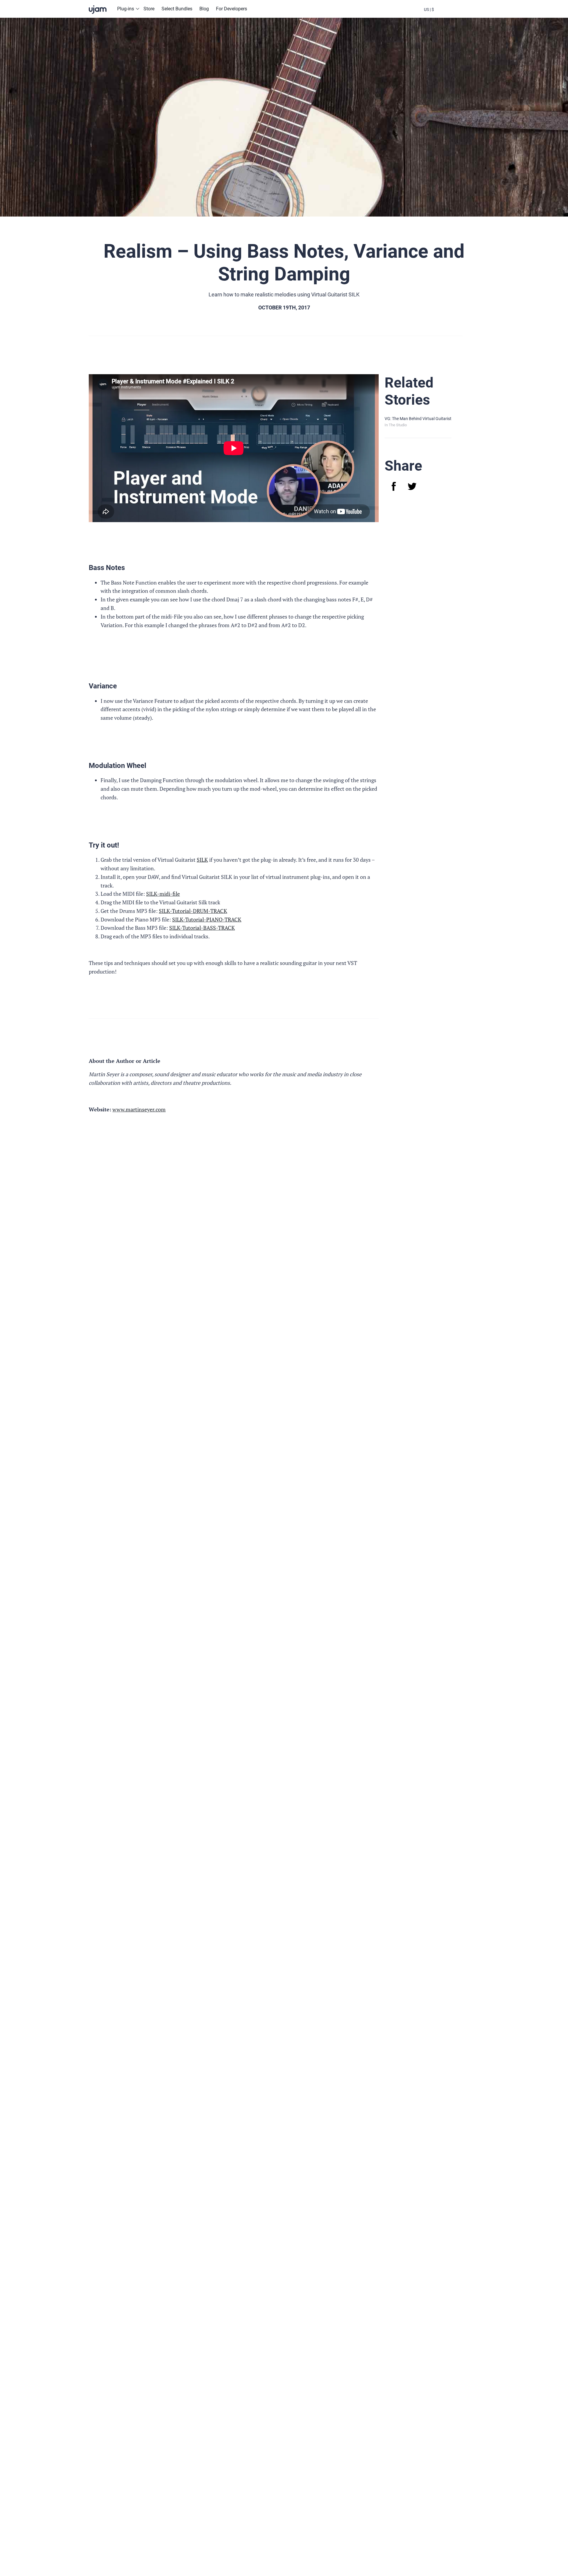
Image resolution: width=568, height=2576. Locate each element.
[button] (429, 9)
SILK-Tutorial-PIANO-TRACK (207, 919)
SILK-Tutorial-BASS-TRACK (202, 928)
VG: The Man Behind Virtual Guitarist (418, 419)
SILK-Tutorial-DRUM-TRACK (193, 911)
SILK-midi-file (163, 894)
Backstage (445, 14)
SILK (202, 860)
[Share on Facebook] (394, 486)
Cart (461, 14)
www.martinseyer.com (139, 1109)
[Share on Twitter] (412, 486)
